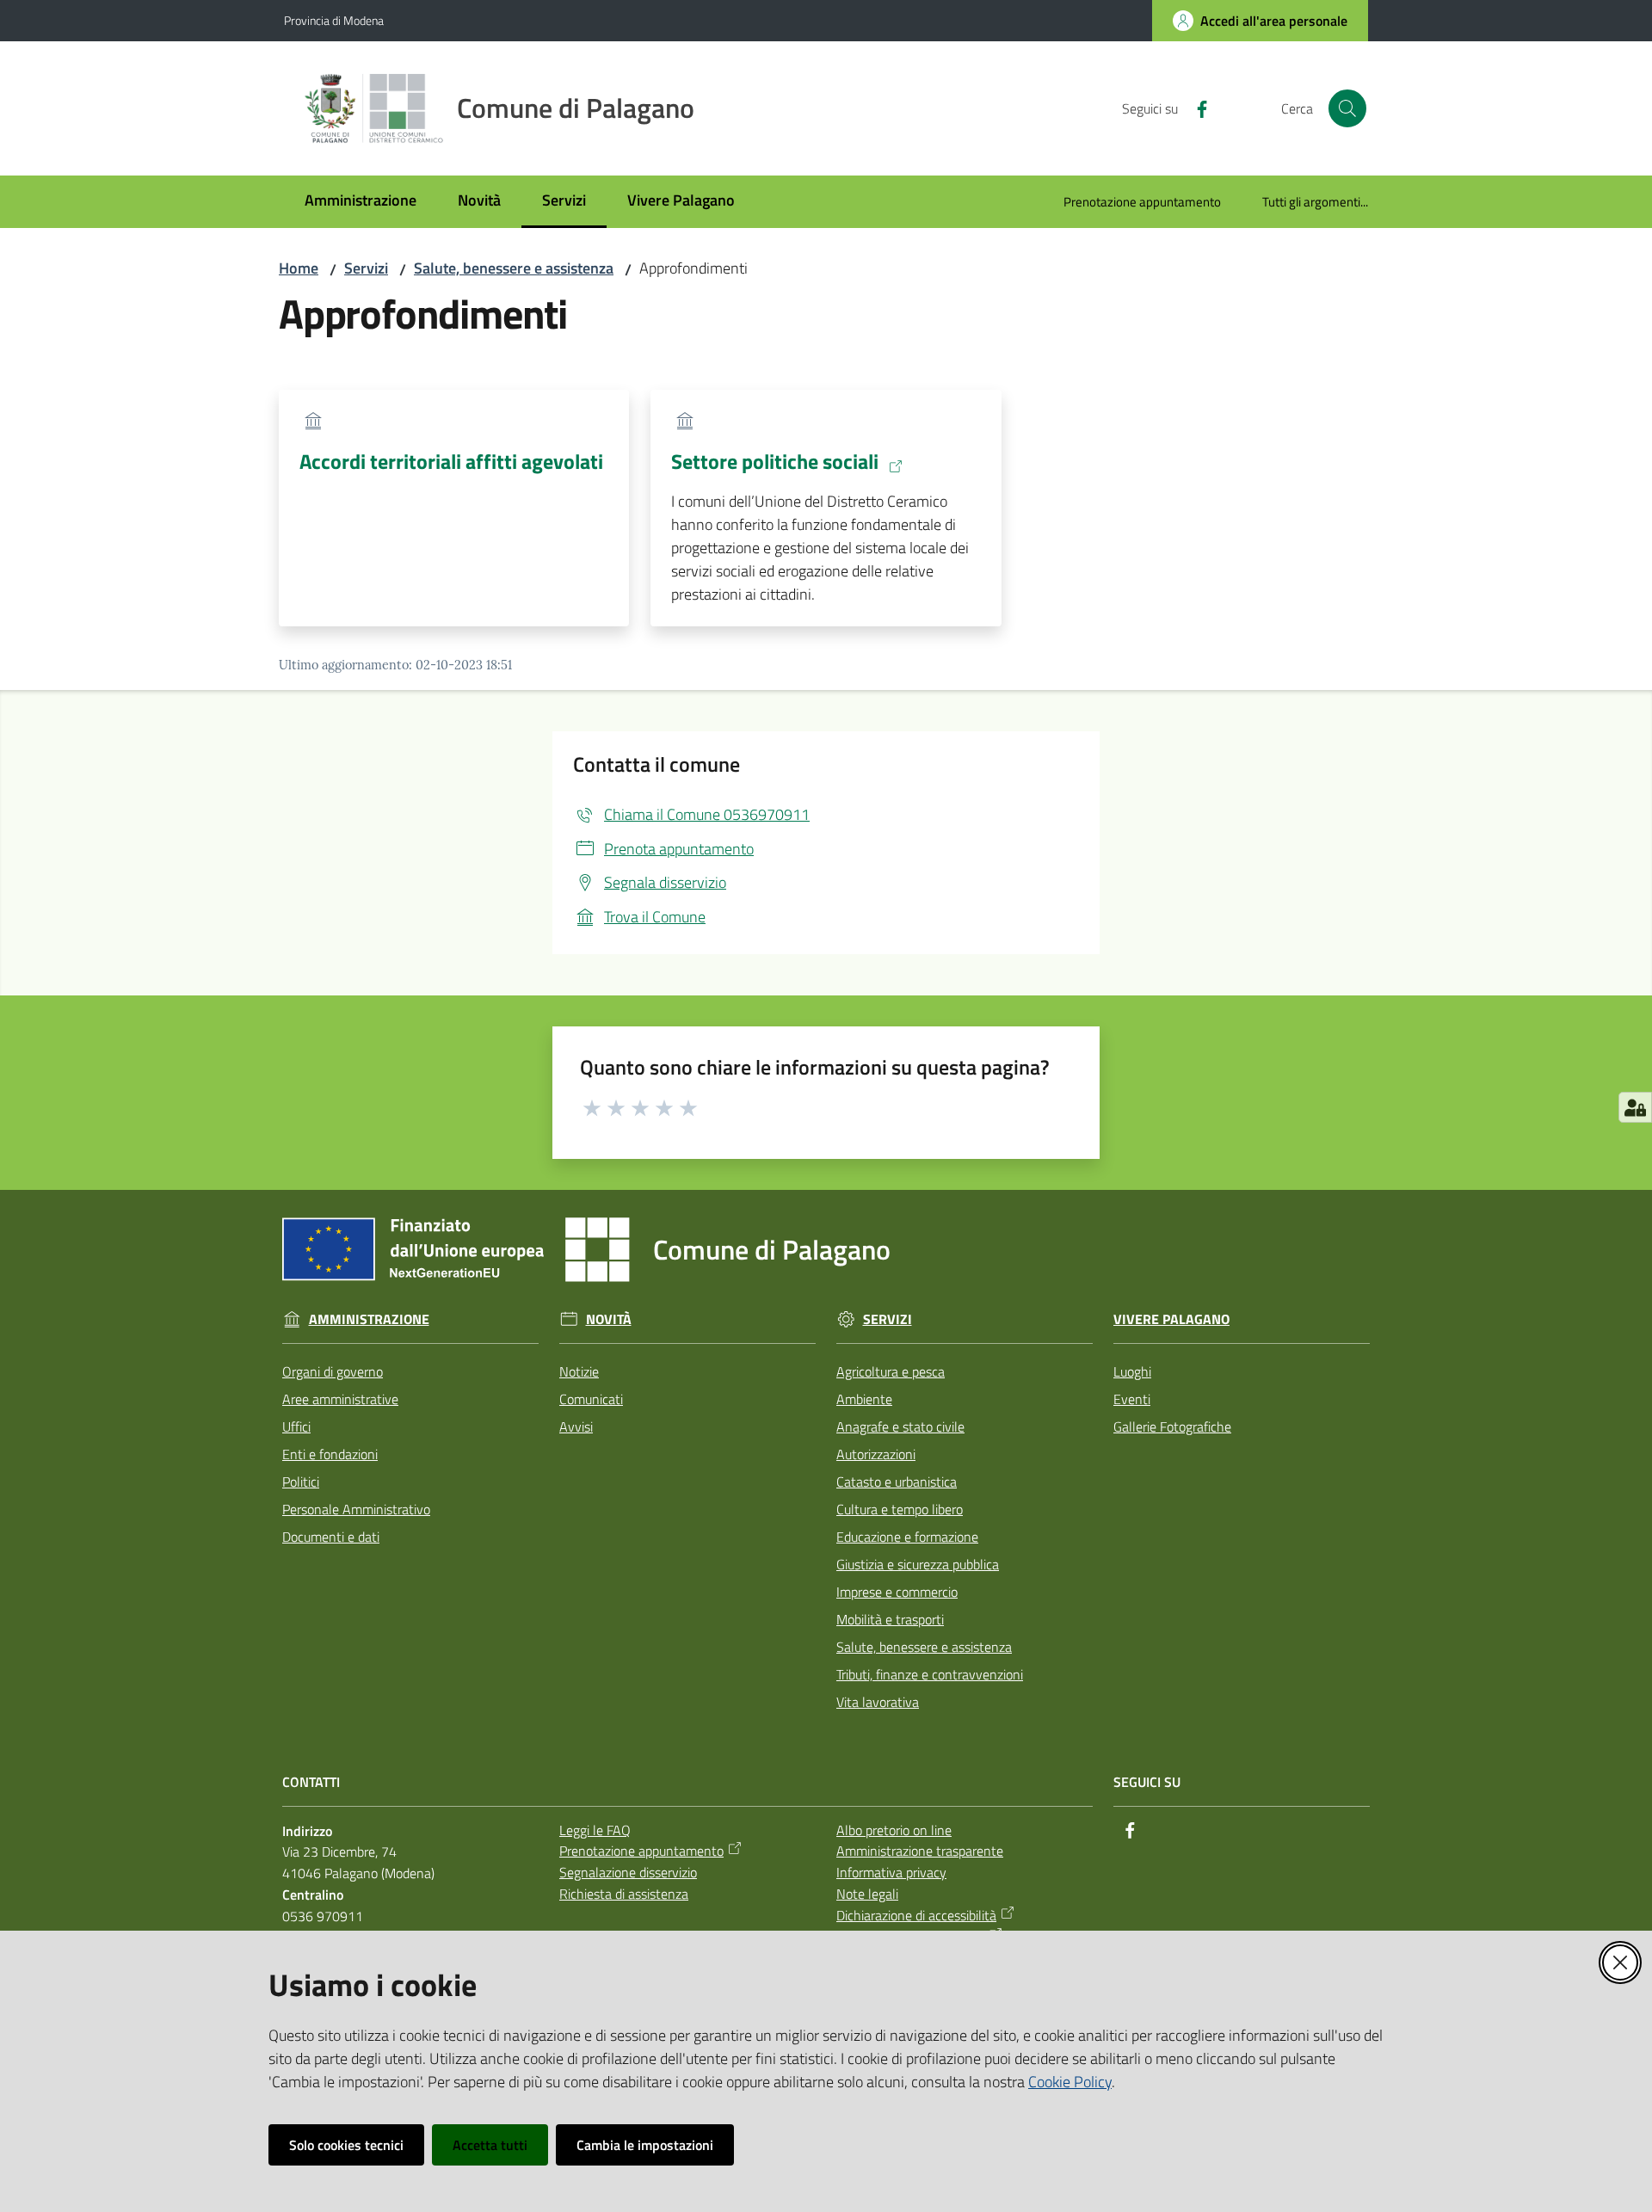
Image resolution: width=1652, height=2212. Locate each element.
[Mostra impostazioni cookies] (1635, 1107)
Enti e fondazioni (330, 1454)
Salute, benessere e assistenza (514, 268)
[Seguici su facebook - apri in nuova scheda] (1195, 108)
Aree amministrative (340, 1399)
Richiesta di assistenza (624, 1894)
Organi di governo (333, 1371)
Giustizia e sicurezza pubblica (918, 1564)
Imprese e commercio (897, 1592)
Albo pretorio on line (894, 1830)
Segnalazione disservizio (628, 1872)
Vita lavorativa (878, 1702)
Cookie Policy (1070, 2082)
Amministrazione (369, 1319)
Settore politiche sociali (775, 462)
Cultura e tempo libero (900, 1509)
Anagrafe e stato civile (900, 1426)
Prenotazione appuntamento (641, 1851)
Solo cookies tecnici (346, 2145)
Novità (609, 1319)
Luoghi (1132, 1371)
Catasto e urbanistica (897, 1482)
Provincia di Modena (334, 20)
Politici (301, 1482)
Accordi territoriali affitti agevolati (451, 461)
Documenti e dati (331, 1537)
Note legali (867, 1894)
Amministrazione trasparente (920, 1851)
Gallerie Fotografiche (1172, 1426)
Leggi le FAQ (595, 1830)
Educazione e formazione (907, 1537)
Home (299, 268)
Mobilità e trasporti (890, 1619)
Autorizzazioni (876, 1454)
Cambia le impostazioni (645, 2145)
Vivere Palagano (1171, 1319)
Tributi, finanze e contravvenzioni (930, 1674)
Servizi (366, 268)
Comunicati (591, 1399)
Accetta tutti (490, 2145)
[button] (1347, 108)
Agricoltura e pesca (891, 1371)
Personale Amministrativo (356, 1509)
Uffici (296, 1426)
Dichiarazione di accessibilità (916, 1915)
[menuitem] (361, 202)
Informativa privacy (891, 1872)
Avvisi (576, 1426)
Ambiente (864, 1399)
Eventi (1132, 1399)
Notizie (579, 1371)
